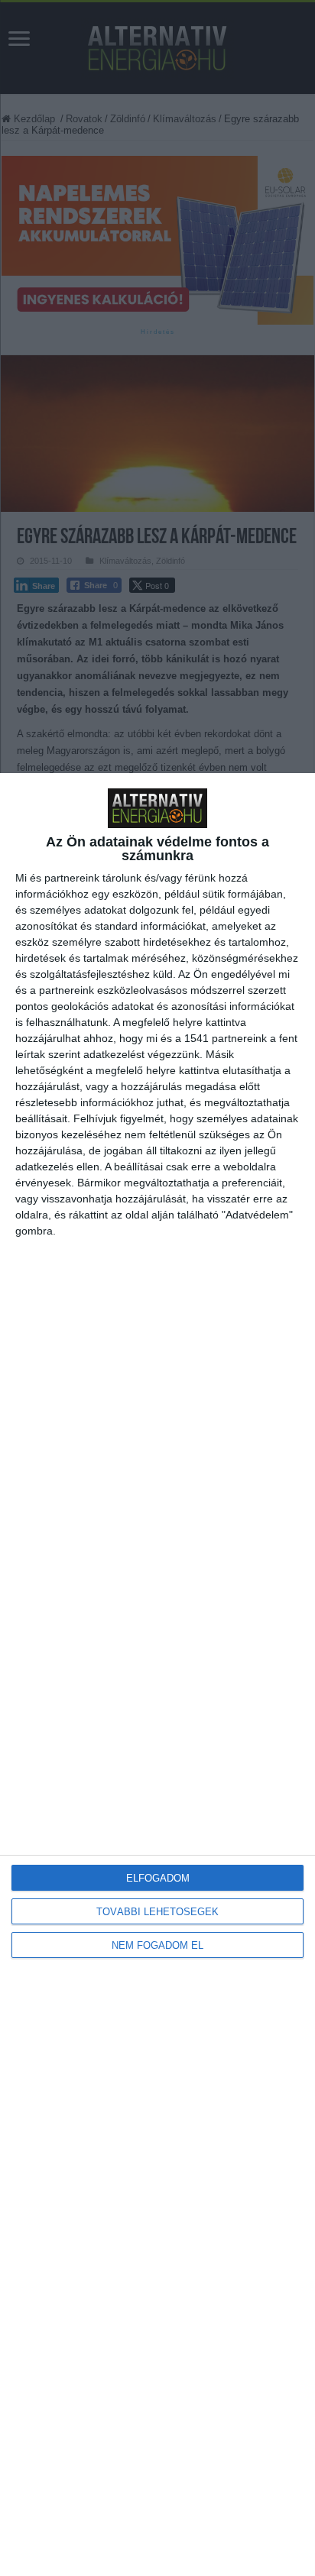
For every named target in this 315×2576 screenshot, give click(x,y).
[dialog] (157, 1675)
